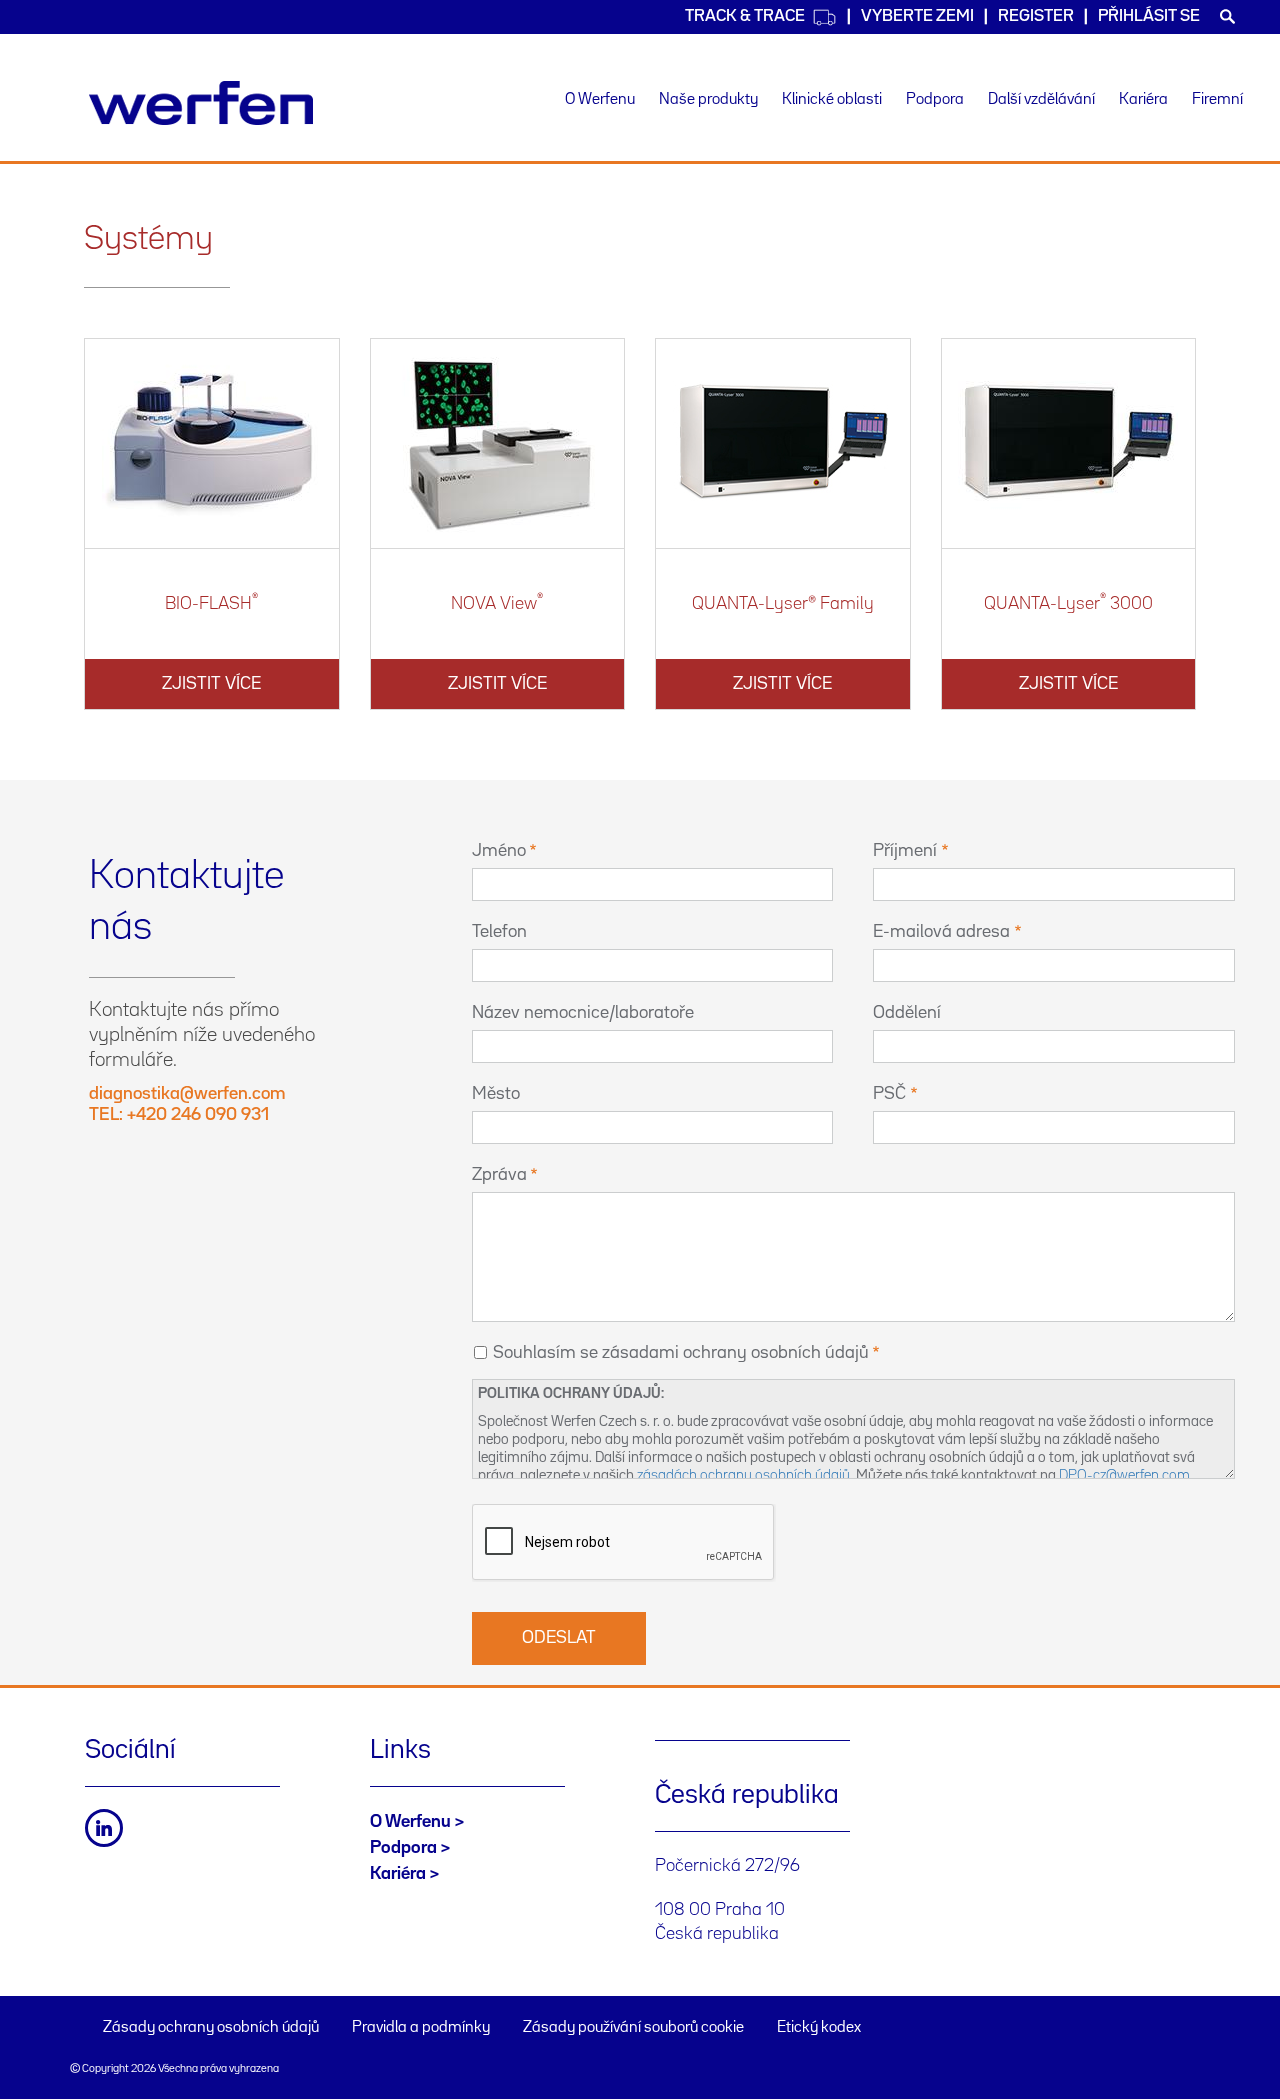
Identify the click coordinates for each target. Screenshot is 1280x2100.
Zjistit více (211, 684)
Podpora (935, 100)
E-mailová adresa (941, 932)
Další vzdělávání (1041, 100)
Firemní (1217, 100)
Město (496, 1094)
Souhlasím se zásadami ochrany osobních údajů (681, 1353)
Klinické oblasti (832, 100)
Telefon (499, 932)
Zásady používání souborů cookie (633, 2028)
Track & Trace (745, 16)
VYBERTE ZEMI (917, 16)
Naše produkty (708, 100)
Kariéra (1143, 100)
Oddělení (907, 1013)
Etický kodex (819, 2028)
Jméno (499, 851)
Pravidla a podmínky (421, 2028)
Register (1036, 16)
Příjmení (905, 851)
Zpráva (499, 1175)
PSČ (889, 1094)
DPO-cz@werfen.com (1124, 1475)
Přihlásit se (1149, 16)
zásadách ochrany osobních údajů (743, 1475)
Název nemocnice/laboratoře (583, 1013)
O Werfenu (600, 100)
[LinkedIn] (104, 1828)
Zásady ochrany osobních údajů (211, 2028)
